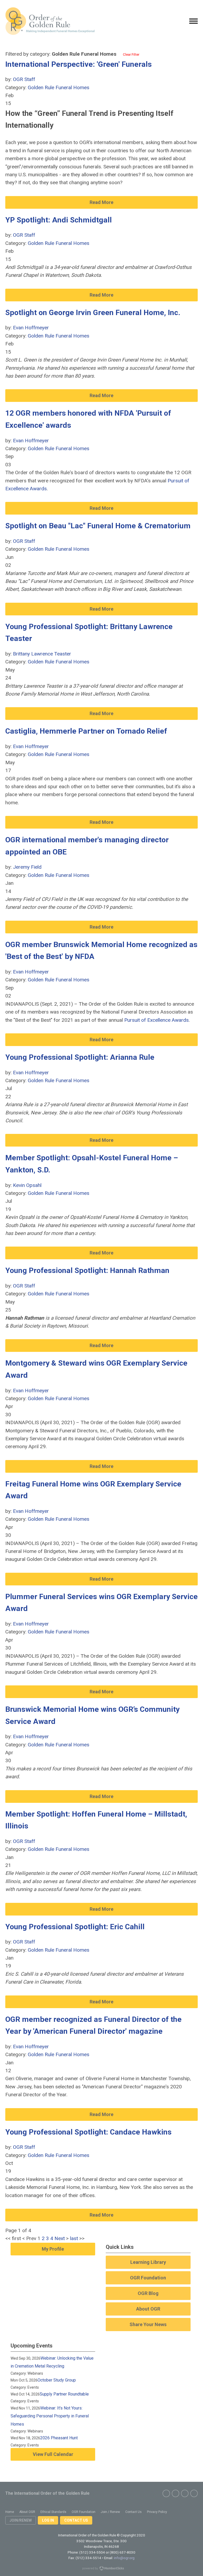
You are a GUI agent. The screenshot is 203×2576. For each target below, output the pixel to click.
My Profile (53, 2249)
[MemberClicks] (50, 21)
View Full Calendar (53, 2454)
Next (60, 2238)
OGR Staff (24, 79)
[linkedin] (194, 2493)
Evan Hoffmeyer (31, 328)
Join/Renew (21, 2520)
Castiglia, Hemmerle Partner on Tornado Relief (86, 731)
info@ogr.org (124, 2558)
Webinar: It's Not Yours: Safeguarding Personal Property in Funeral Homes (50, 2416)
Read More (101, 202)
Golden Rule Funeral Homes (59, 87)
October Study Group (57, 2380)
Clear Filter (131, 54)
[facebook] (166, 2493)
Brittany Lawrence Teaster (42, 654)
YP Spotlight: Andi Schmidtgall (59, 220)
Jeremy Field (27, 867)
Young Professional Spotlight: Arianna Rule (80, 1057)
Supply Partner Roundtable (64, 2394)
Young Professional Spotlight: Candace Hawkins (88, 2132)
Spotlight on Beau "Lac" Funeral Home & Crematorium (98, 526)
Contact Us (76, 2520)
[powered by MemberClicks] (101, 2569)
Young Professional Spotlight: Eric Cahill (75, 1927)
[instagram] (185, 2493)
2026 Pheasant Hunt (59, 2438)
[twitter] (176, 2493)
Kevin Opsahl (27, 1185)
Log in (48, 2520)
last (74, 2238)
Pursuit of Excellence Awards (156, 1020)
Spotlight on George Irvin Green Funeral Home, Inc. (93, 313)
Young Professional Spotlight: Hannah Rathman (87, 1270)
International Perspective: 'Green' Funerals (79, 64)
